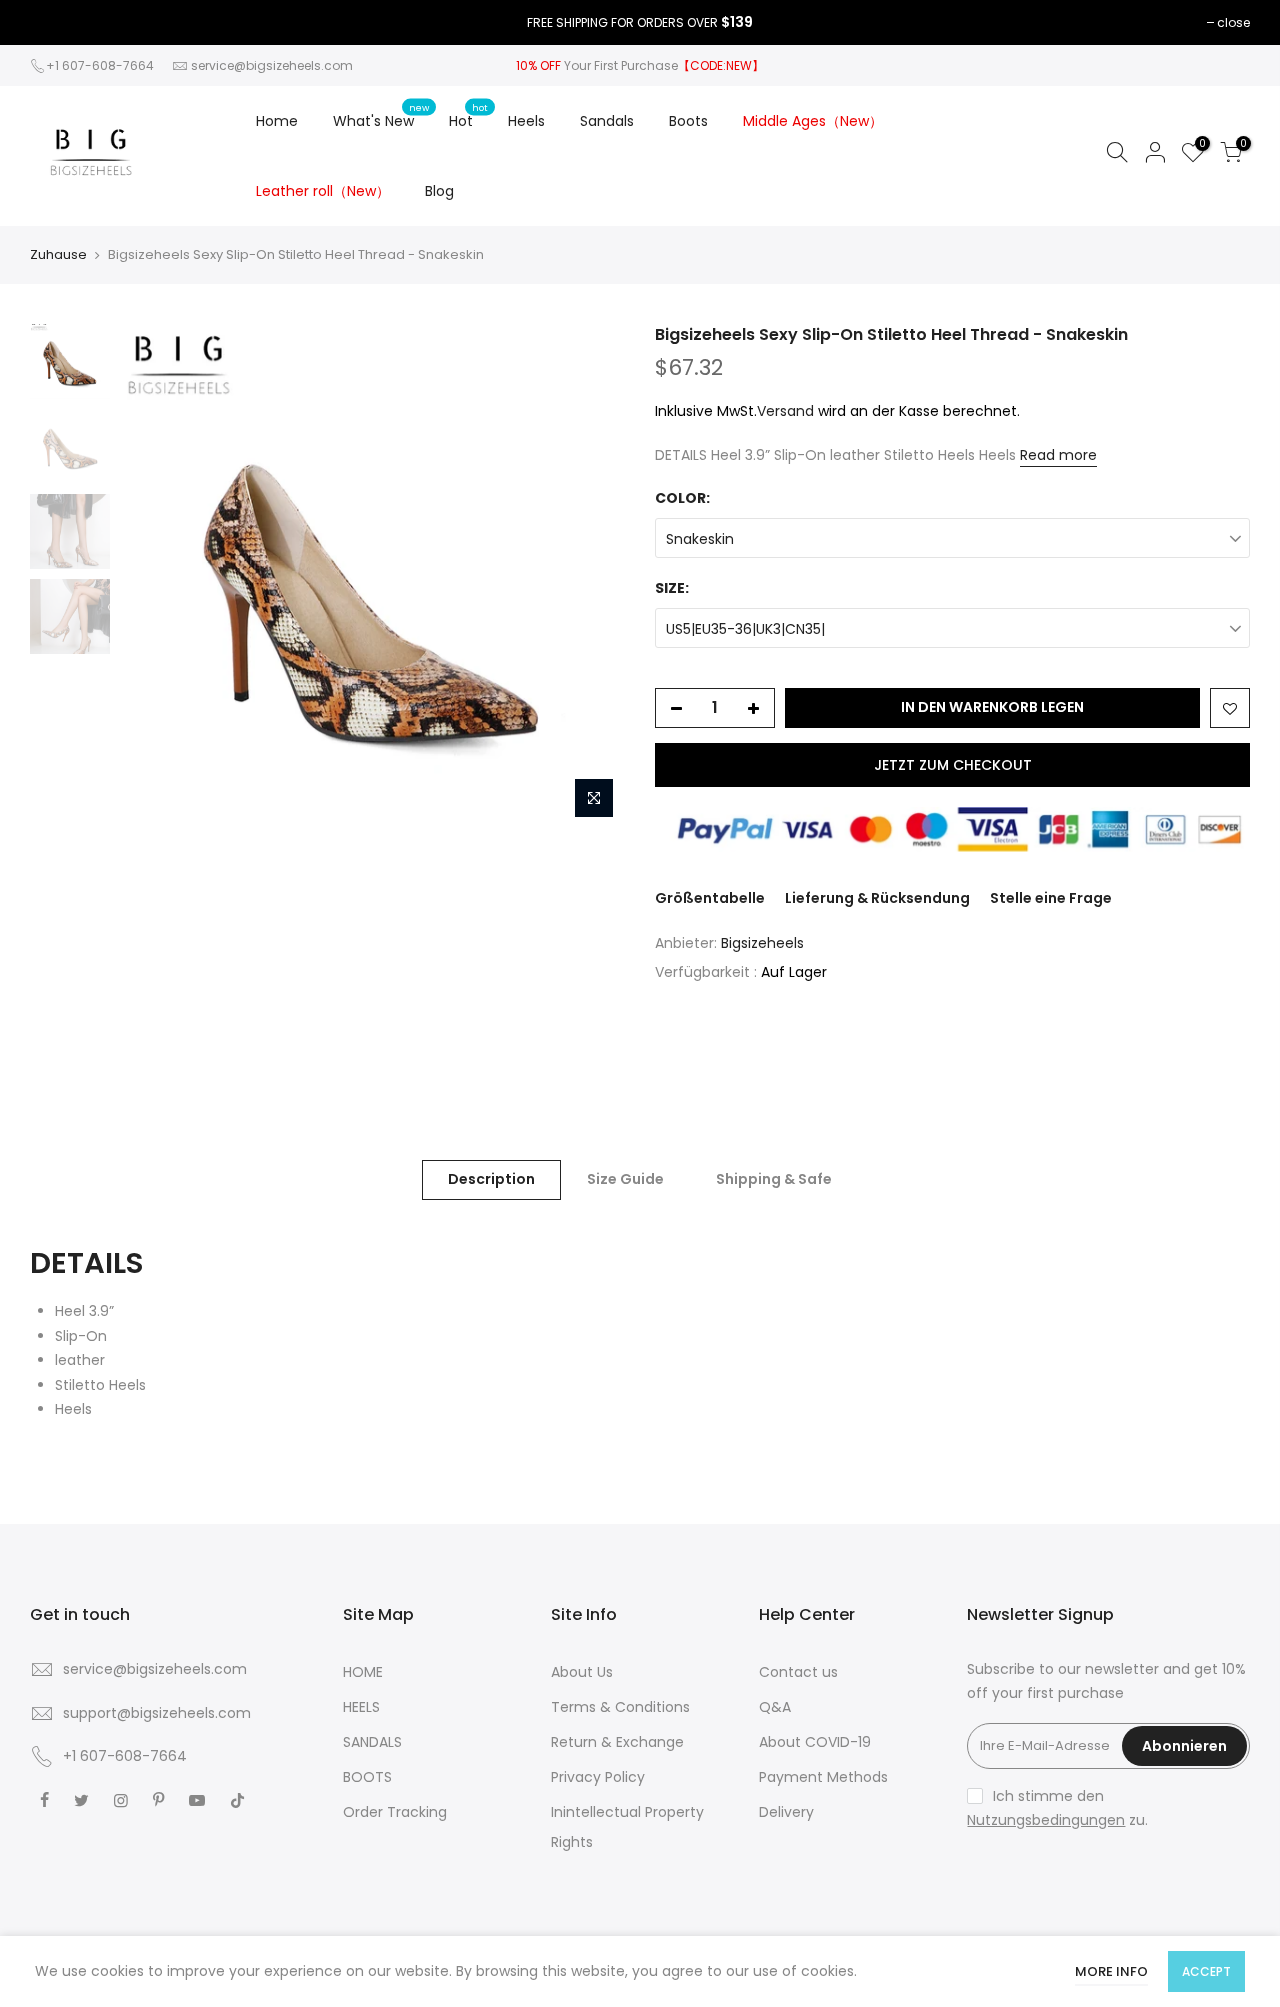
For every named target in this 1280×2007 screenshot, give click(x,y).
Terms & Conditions (620, 1707)
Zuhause (58, 255)
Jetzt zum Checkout (953, 765)
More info (1111, 1971)
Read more (1058, 455)
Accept (1206, 1971)
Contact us (798, 1672)
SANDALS (372, 1742)
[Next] (590, 576)
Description (491, 1179)
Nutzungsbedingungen (1046, 1820)
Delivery (786, 1812)
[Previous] (155, 576)
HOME (363, 1672)
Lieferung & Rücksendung (877, 898)
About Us (582, 1672)
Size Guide (625, 1179)
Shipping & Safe (774, 1179)
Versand (785, 411)
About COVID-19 (815, 1742)
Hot (469, 116)
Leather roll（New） (323, 191)
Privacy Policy (598, 1777)
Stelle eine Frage (1051, 898)
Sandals (607, 121)
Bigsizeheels (762, 943)
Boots (688, 121)
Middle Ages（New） (813, 121)
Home (277, 121)
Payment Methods (823, 1777)
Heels (526, 121)
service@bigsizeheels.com (272, 65)
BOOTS (367, 1777)
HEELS (361, 1707)
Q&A (775, 1707)
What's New (381, 116)
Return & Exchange (617, 1742)
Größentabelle (710, 898)
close (1233, 22)
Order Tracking (395, 1812)
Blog (439, 191)
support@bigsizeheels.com (157, 1713)
